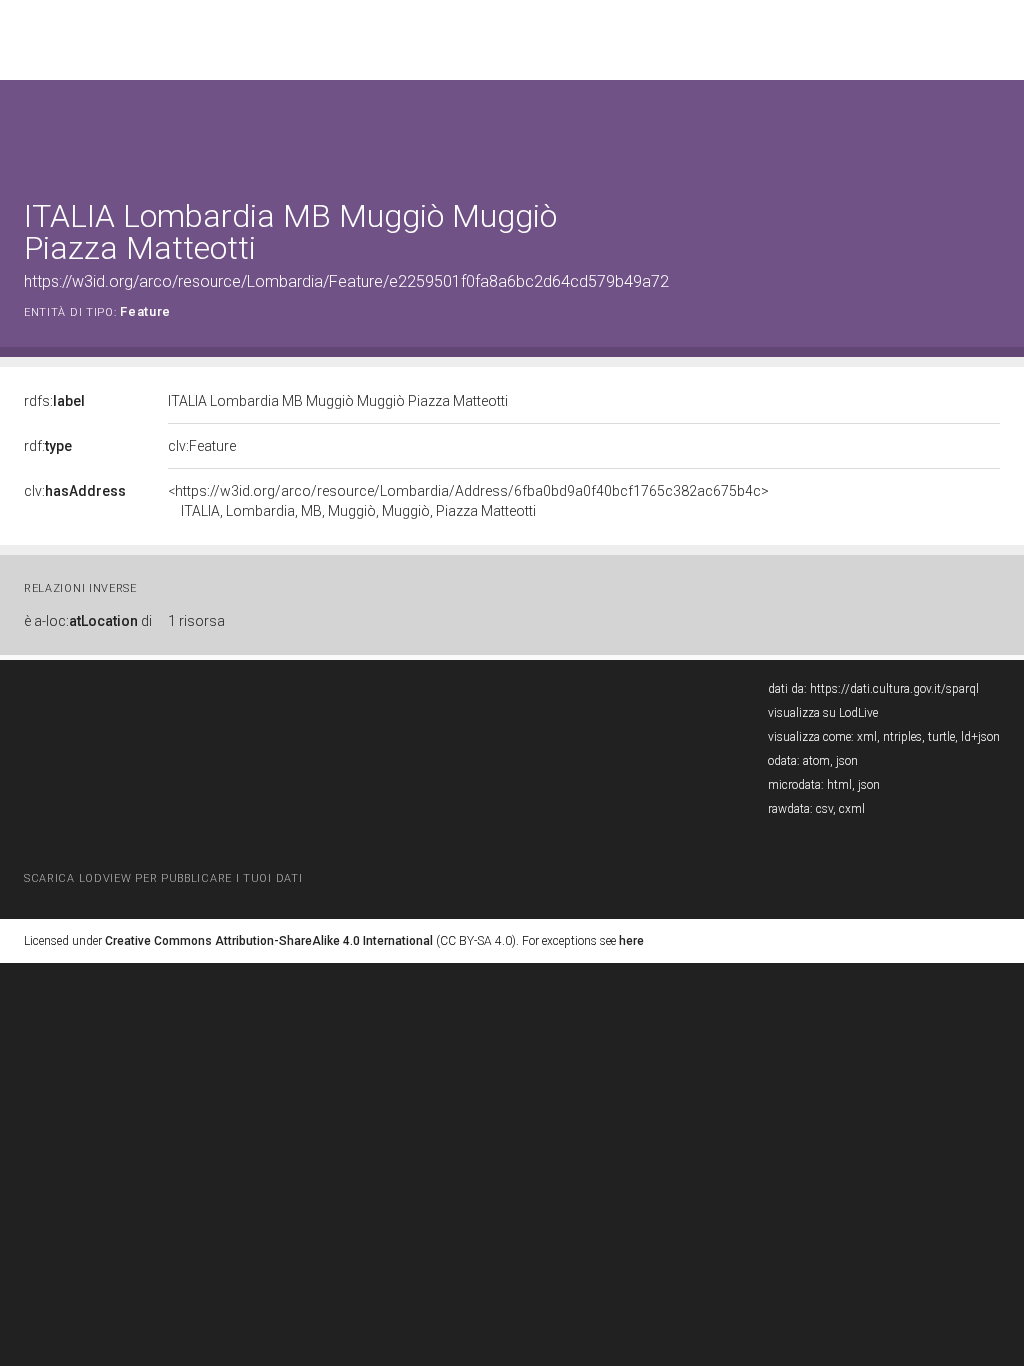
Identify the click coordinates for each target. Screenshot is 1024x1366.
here (631, 941)
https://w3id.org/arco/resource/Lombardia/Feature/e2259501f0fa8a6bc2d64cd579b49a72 (346, 281)
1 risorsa (196, 621)
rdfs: (54, 401)
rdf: (48, 446)
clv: (75, 491)
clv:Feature (202, 446)
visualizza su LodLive (823, 713)
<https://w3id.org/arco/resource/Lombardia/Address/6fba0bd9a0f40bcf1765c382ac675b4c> (468, 501)
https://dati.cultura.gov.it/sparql (894, 689)
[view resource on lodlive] (990, 129)
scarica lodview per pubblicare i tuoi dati (163, 878)
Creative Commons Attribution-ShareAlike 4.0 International (269, 941)
